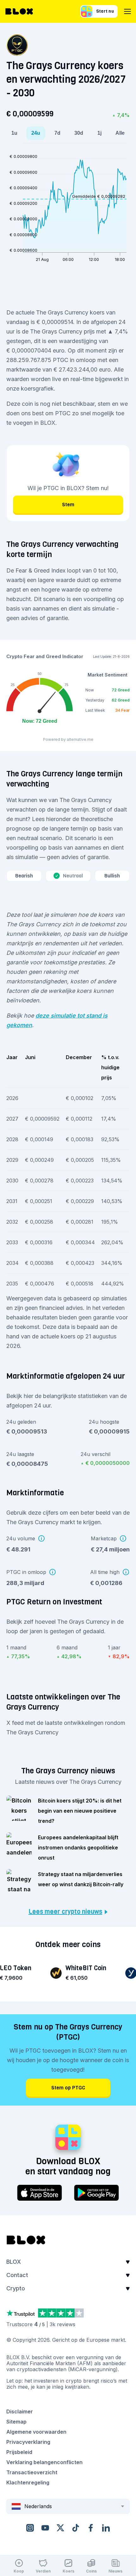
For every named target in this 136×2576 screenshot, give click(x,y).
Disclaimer (20, 2411)
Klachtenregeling (28, 2482)
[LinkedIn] (106, 2528)
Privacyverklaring (28, 2442)
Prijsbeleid (19, 2452)
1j (99, 133)
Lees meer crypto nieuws (65, 1912)
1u (14, 133)
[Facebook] (91, 2528)
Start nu (105, 11)
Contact (17, 2275)
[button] (68, 2264)
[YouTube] (45, 2528)
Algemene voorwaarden (36, 2432)
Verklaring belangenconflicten (44, 2462)
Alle (120, 133)
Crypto (16, 2288)
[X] (60, 2528)
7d (57, 133)
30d (79, 133)
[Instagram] (30, 2528)
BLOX (14, 2262)
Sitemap (16, 2422)
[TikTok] (76, 2528)
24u (36, 133)
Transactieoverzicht (32, 2472)
